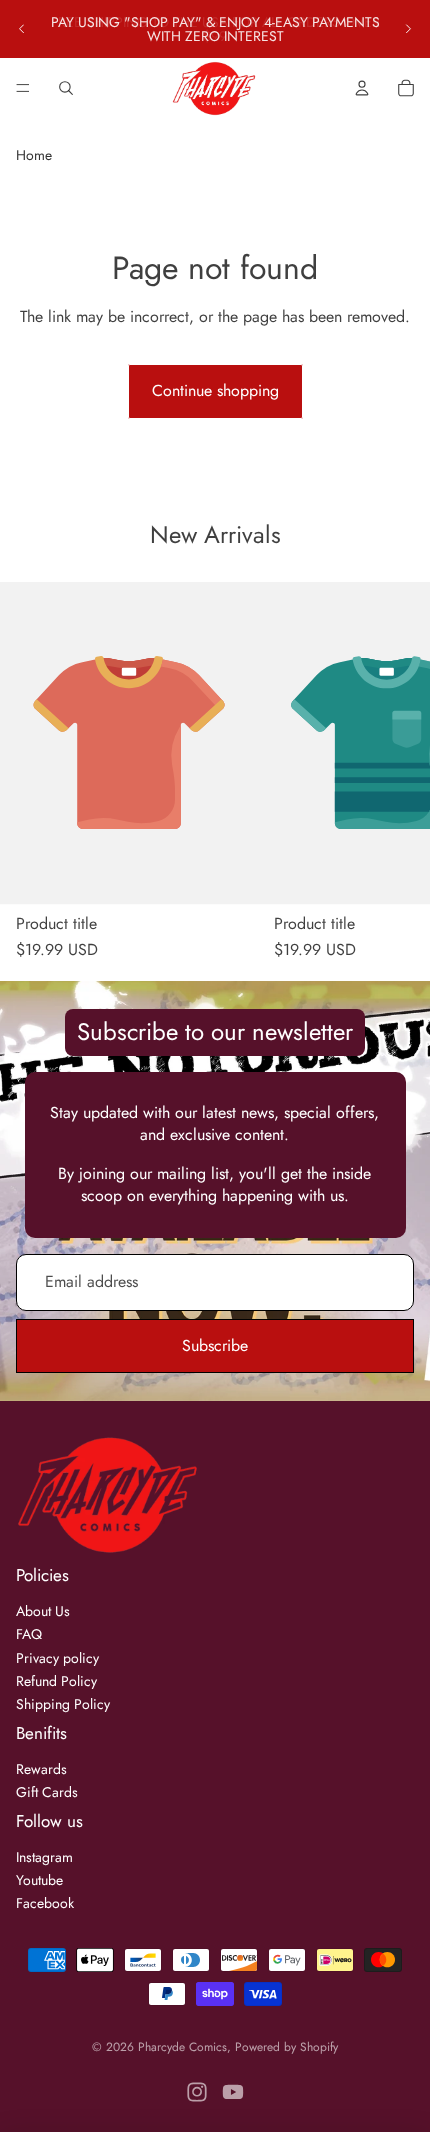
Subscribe (215, 1345)
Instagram (44, 1857)
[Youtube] (233, 2092)
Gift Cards (47, 1792)
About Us (43, 1611)
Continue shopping (215, 390)
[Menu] (23, 88)
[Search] (66, 88)
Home (34, 155)
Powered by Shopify (286, 2047)
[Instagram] (197, 2092)
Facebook (45, 1903)
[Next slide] (408, 29)
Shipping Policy (63, 1704)
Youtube (39, 1880)
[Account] (362, 88)
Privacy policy (57, 1658)
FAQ (29, 1634)
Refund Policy (56, 1681)
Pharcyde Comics (182, 2047)
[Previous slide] (22, 29)
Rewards (41, 1769)
